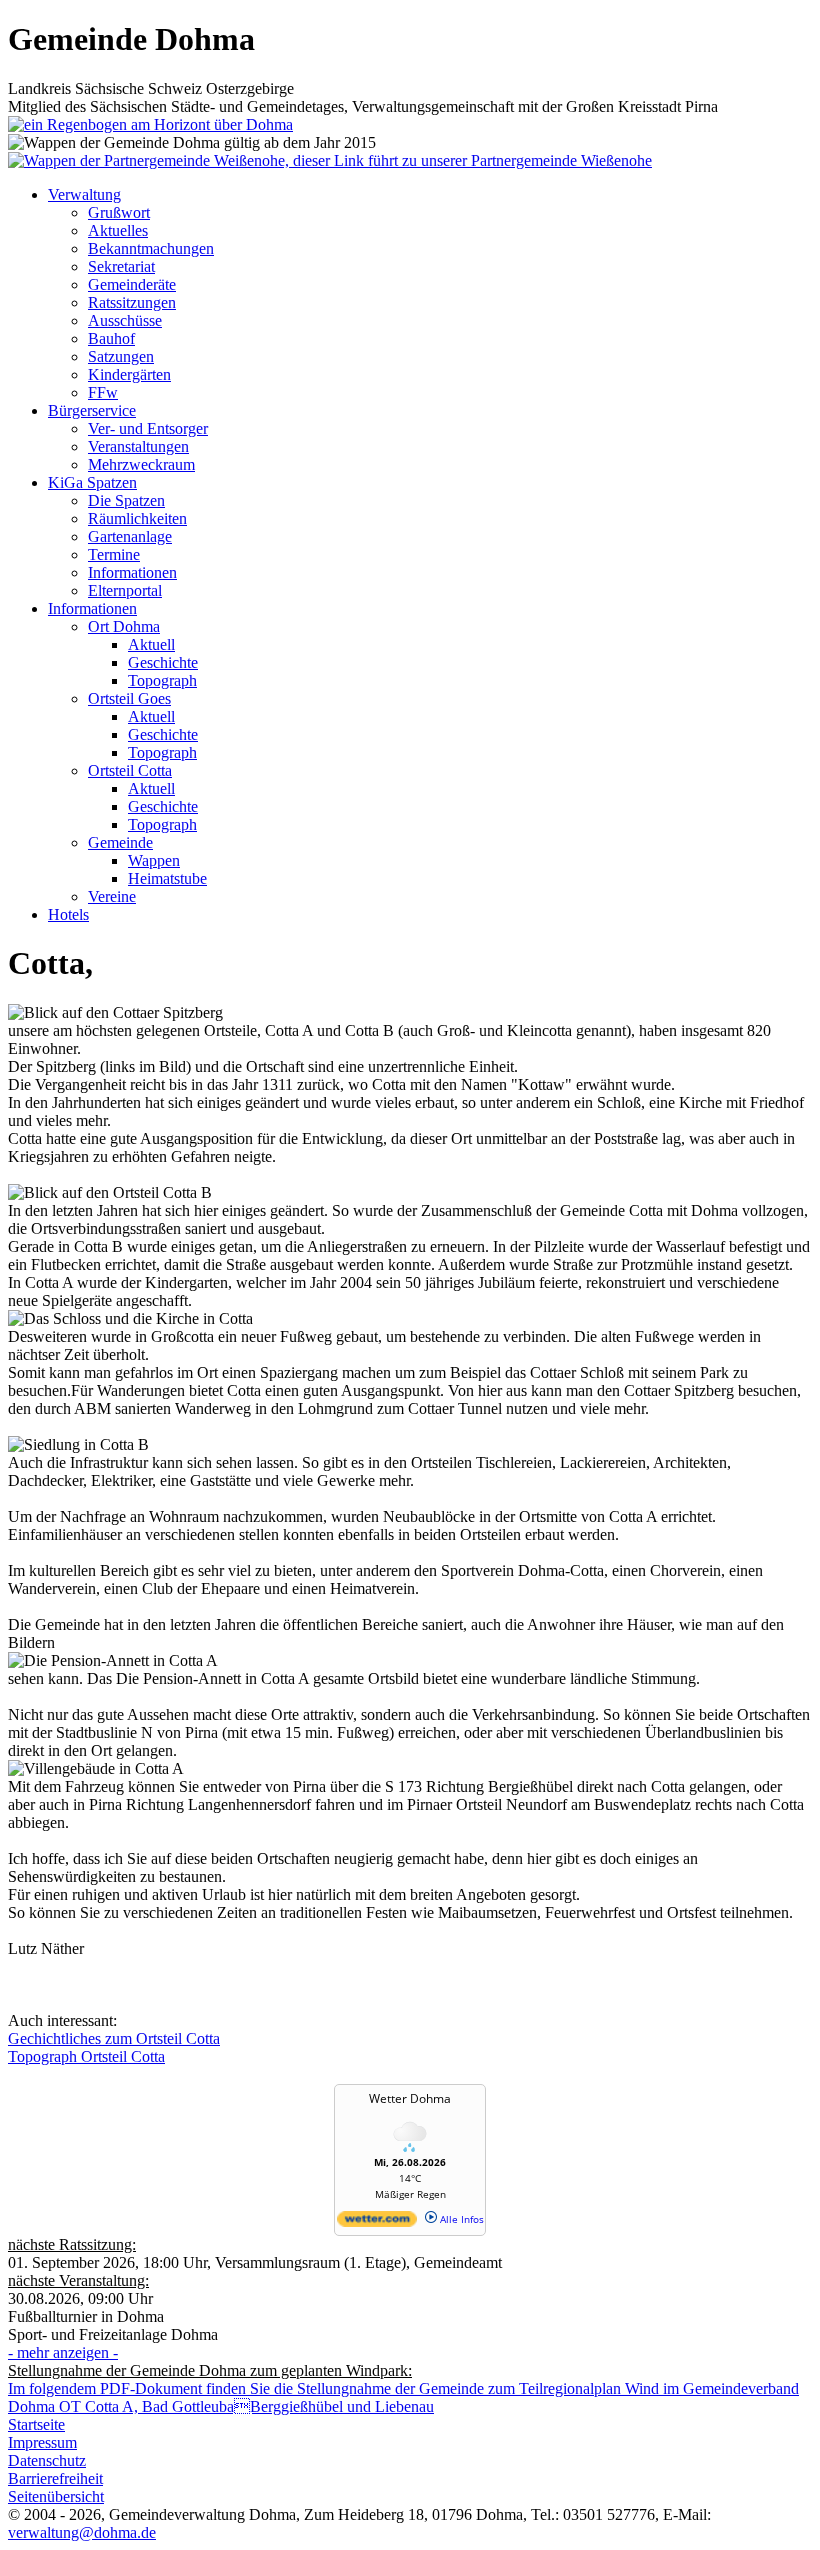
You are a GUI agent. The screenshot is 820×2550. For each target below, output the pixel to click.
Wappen (154, 860)
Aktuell (151, 644)
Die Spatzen (126, 500)
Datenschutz (47, 2460)
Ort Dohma (124, 626)
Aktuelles (118, 230)
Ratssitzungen (132, 302)
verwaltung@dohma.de (82, 2532)
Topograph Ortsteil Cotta (86, 2056)
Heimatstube (167, 878)
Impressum (42, 2442)
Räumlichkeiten (137, 518)
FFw (103, 392)
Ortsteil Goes (129, 698)
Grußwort (119, 212)
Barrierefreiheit (55, 2478)
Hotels (68, 914)
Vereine (112, 896)
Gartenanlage (130, 536)
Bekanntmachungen (151, 248)
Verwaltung (84, 194)
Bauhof (111, 338)
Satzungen (121, 356)
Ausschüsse (125, 320)
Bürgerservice (92, 410)
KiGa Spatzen (92, 482)
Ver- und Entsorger (148, 428)
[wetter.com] (377, 2223)
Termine (114, 554)
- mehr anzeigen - (63, 2352)
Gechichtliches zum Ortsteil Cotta (114, 2038)
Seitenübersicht (56, 2496)
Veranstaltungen (138, 446)
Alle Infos (460, 2219)
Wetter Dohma (410, 2098)
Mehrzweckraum (141, 464)
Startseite (36, 2424)
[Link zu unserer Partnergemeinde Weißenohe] (330, 160)
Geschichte (163, 662)
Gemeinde (120, 842)
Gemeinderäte (132, 284)
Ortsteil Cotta (130, 770)
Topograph (162, 680)
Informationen (132, 572)
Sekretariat (121, 266)
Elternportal (125, 590)
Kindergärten (129, 374)
